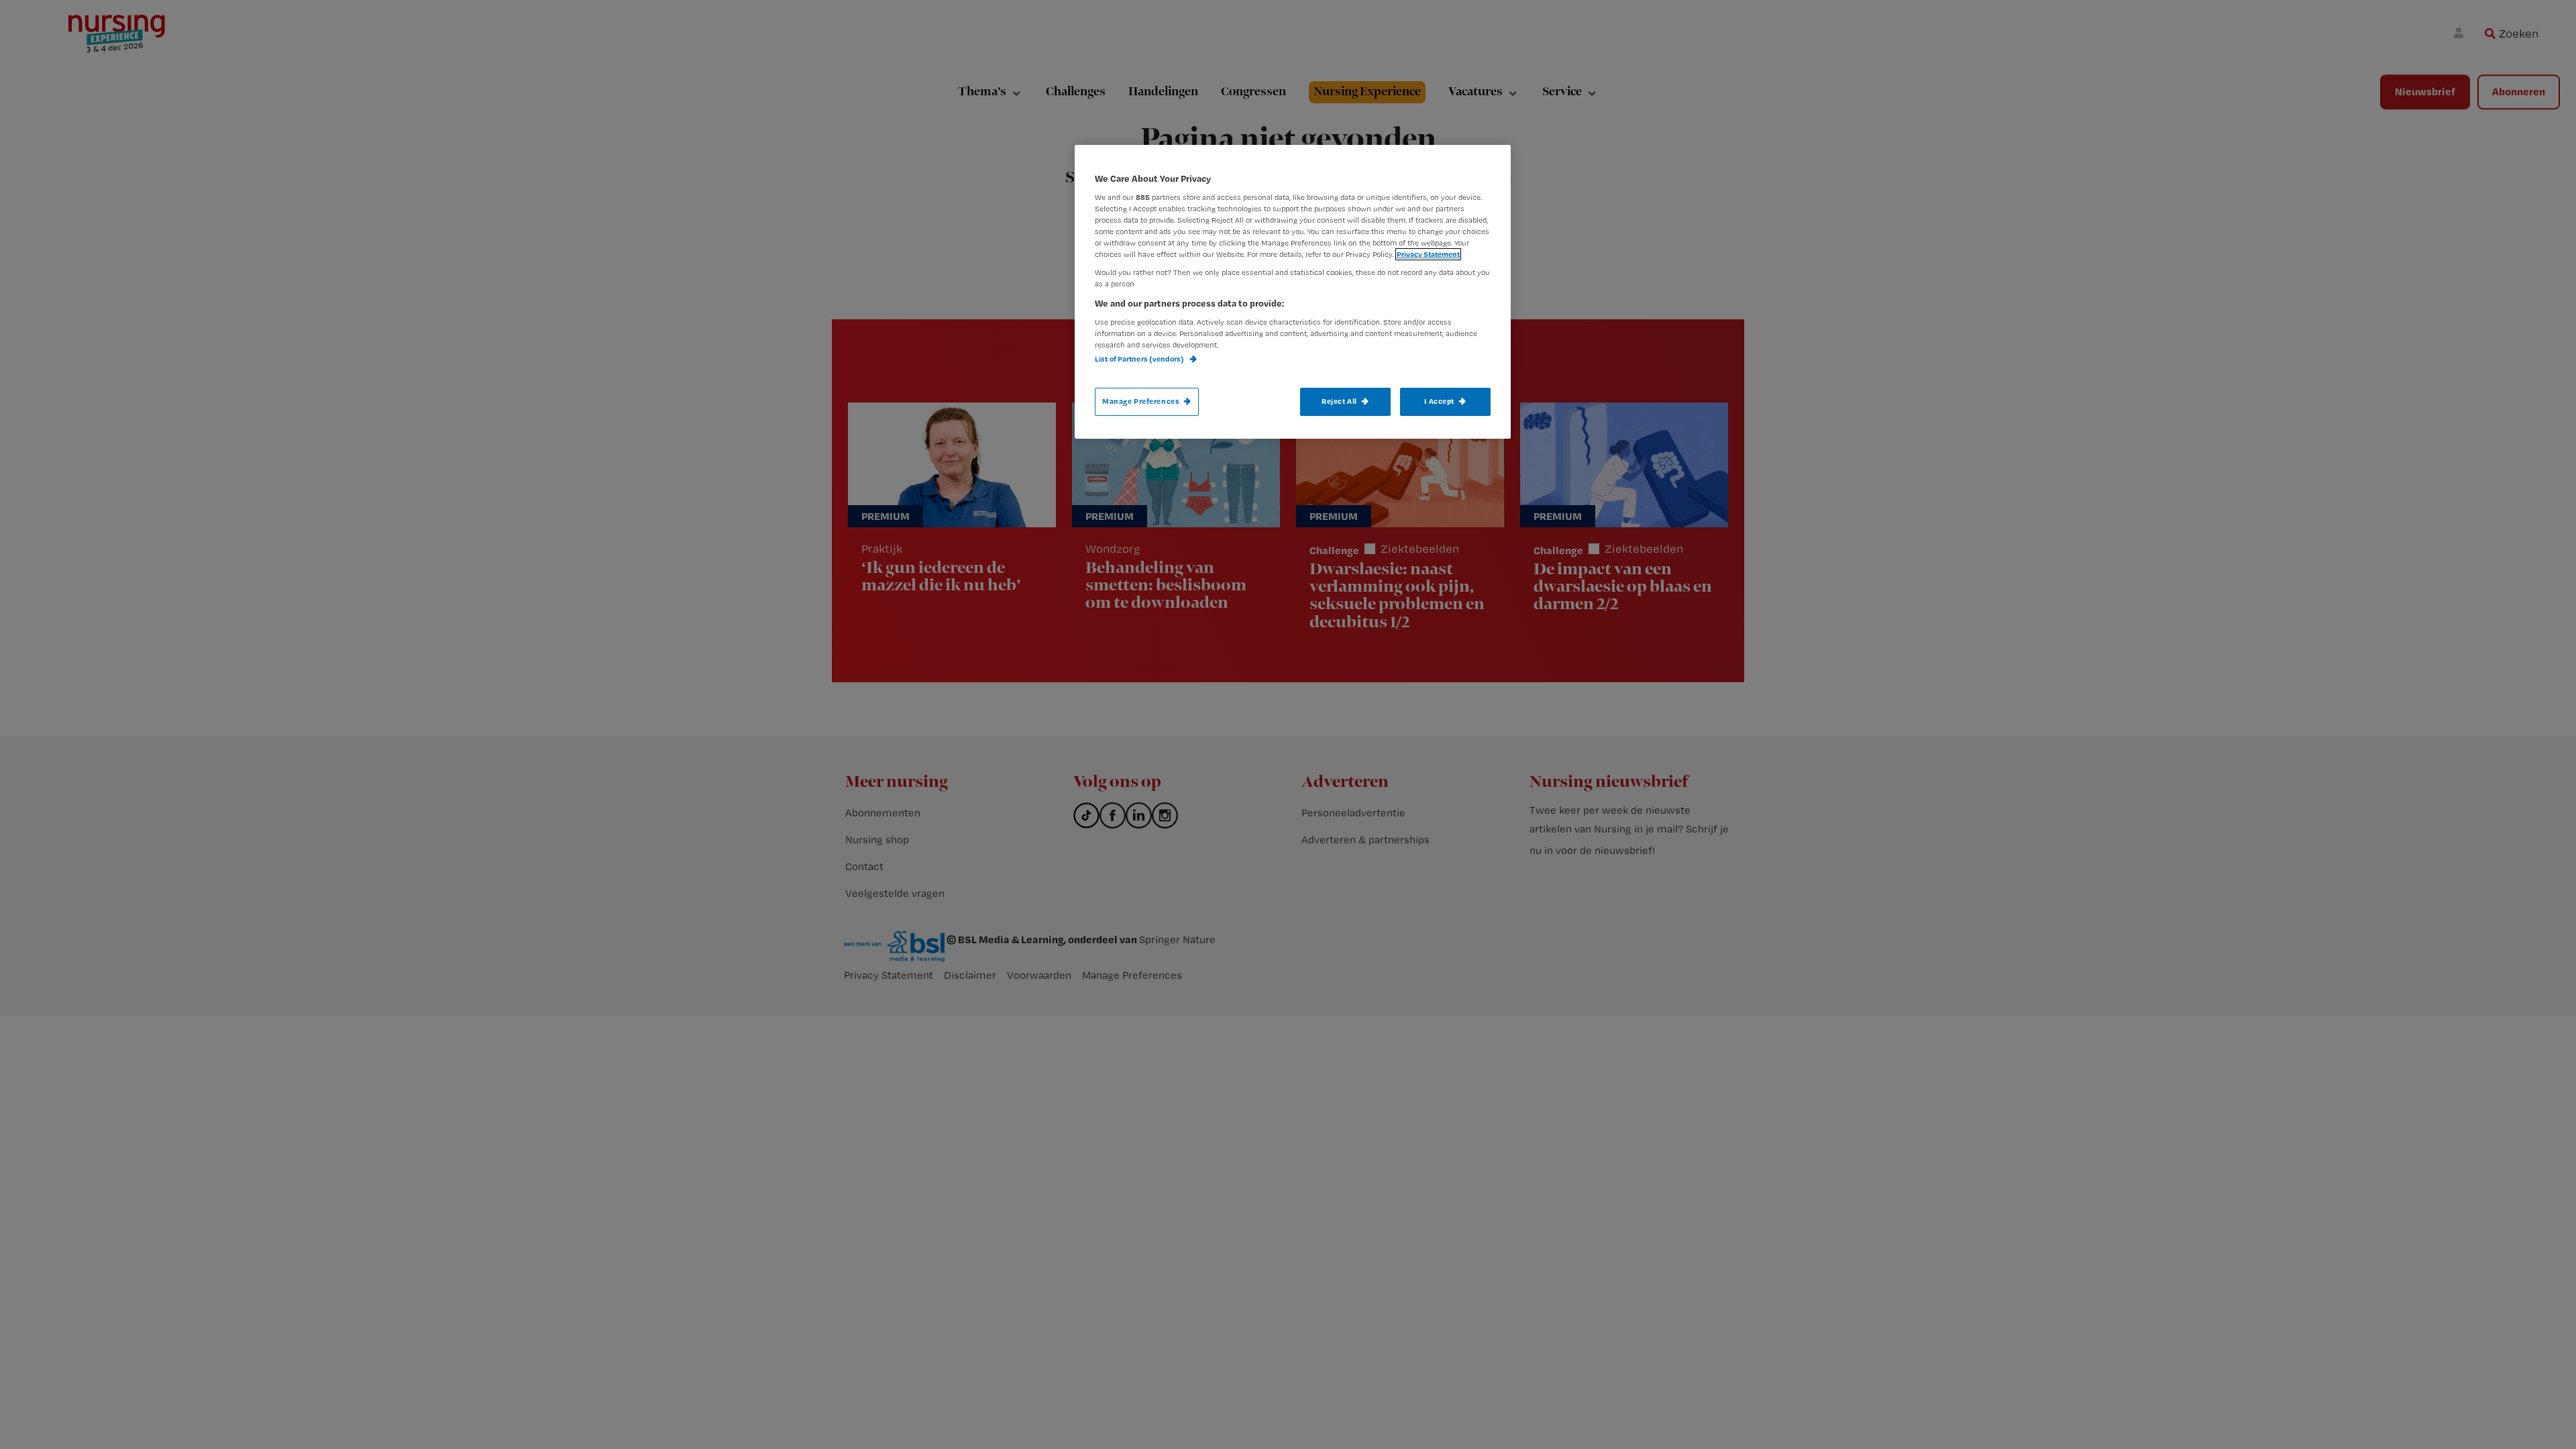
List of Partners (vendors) (1140, 359)
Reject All (1339, 401)
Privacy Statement (1428, 254)
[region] (1293, 292)
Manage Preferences (1141, 401)
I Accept (1439, 401)
